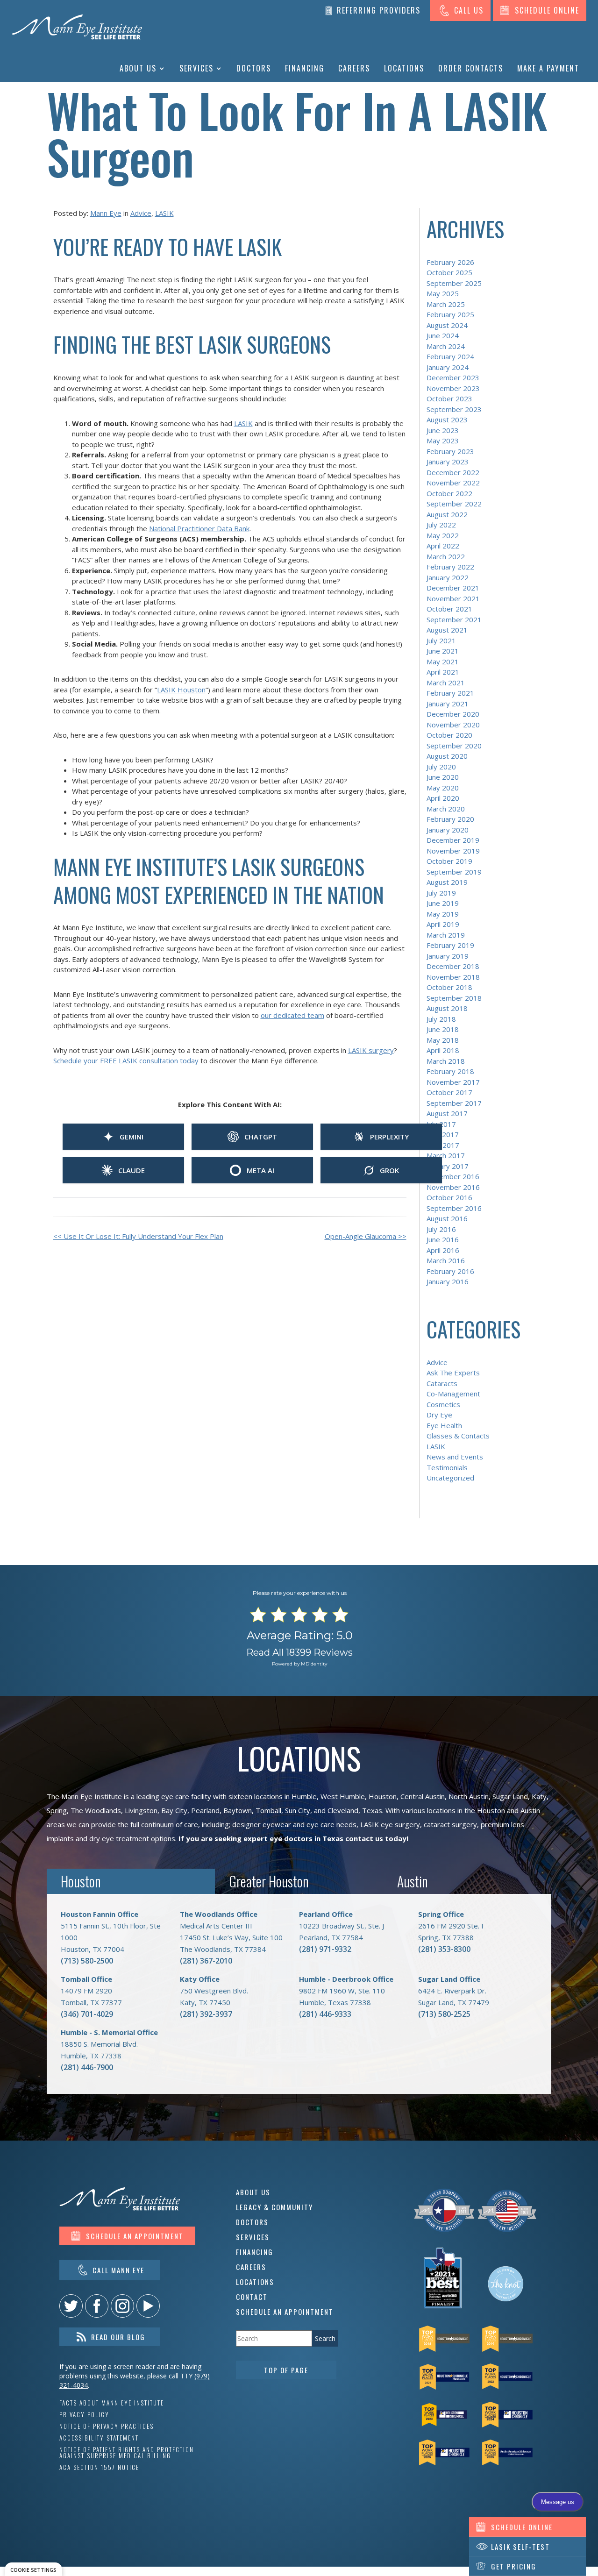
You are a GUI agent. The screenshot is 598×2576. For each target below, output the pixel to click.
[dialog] (33, 2569)
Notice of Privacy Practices (107, 2426)
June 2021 (443, 651)
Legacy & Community (274, 2207)
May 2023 (443, 441)
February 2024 (450, 356)
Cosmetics (443, 1404)
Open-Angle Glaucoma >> (366, 1236)
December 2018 (453, 966)
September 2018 (454, 998)
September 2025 (454, 283)
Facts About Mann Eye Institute (112, 2403)
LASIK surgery (371, 1050)
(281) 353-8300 (444, 1949)
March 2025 (446, 304)
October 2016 (449, 1197)
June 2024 (443, 335)
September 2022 (454, 504)
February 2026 (450, 262)
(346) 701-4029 (87, 2014)
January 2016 (448, 1281)
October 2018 (449, 987)
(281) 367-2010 (206, 1961)
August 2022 (447, 514)
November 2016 (453, 1187)
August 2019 (447, 882)
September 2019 (454, 872)
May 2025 (443, 293)
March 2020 (446, 809)
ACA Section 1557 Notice (99, 2467)
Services (196, 68)
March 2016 (446, 1260)
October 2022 (449, 493)
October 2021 (449, 609)
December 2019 (453, 840)
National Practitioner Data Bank (199, 528)
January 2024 (448, 367)
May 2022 (443, 535)
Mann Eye (106, 213)
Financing (305, 68)
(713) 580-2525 (444, 2014)
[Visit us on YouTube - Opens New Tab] (148, 2306)
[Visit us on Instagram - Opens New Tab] (122, 2306)
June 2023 (443, 430)
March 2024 (446, 346)
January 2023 (448, 462)
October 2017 (449, 1092)
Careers (354, 68)
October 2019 (449, 861)
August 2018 (447, 1008)
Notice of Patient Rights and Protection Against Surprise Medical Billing (127, 2453)
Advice (141, 213)
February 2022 (450, 567)
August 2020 (447, 756)
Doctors (254, 68)
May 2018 (443, 1040)
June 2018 (443, 1029)
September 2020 (454, 746)
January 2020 (448, 830)
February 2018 (450, 1071)
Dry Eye (439, 1415)
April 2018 (443, 1050)
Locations (404, 68)
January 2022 (448, 577)
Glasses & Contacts (458, 1436)
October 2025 (449, 272)
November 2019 (453, 851)
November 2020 (453, 725)
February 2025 (450, 314)
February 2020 (450, 819)
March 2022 (446, 556)
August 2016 (447, 1218)
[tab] (131, 1882)
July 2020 (441, 767)
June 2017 (443, 1134)
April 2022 (443, 546)
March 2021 (446, 683)
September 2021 (454, 619)
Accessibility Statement (99, 2438)
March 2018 (446, 1061)
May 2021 (443, 662)
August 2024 (447, 325)
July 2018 (441, 1019)
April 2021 (443, 672)
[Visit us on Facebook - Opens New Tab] (97, 2306)
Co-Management (453, 1394)
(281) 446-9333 (325, 2014)
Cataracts (442, 1383)
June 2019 (443, 903)
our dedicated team (292, 1015)
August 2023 (447, 420)
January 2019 (448, 956)
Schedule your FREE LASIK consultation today (126, 1060)
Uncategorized (450, 1478)
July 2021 (441, 640)
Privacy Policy (84, 2415)
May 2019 (443, 914)
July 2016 (441, 1229)
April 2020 (443, 798)
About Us (138, 68)
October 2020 (449, 735)
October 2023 (449, 398)
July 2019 (441, 893)
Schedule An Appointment (285, 2312)
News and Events (455, 1457)
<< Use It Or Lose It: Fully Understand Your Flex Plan (138, 1236)
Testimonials (447, 1467)
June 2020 (443, 777)
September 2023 (454, 409)
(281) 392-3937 (206, 2014)
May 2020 (443, 788)
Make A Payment (548, 68)
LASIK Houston (181, 690)
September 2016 (454, 1208)
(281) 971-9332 (325, 1949)
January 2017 (448, 1166)
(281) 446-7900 (87, 2067)
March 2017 (446, 1155)
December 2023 (453, 377)
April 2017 (443, 1145)
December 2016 (453, 1176)
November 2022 (453, 483)
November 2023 (453, 388)
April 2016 (443, 1250)
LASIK (164, 213)
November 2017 (453, 1082)
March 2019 (446, 935)
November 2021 (453, 598)
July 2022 (441, 525)
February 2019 (450, 945)
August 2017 (447, 1113)
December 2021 (453, 588)
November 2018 (453, 977)
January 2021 (448, 704)
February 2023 (450, 451)
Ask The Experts (453, 1373)
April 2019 (443, 924)
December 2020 (453, 714)
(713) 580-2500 (87, 1961)
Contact (252, 2297)
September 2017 (454, 1103)
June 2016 (443, 1239)
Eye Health (444, 1425)
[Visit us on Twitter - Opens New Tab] (71, 2306)
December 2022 (453, 472)
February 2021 (450, 693)
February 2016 (450, 1271)
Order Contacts (471, 68)
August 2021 (447, 630)
